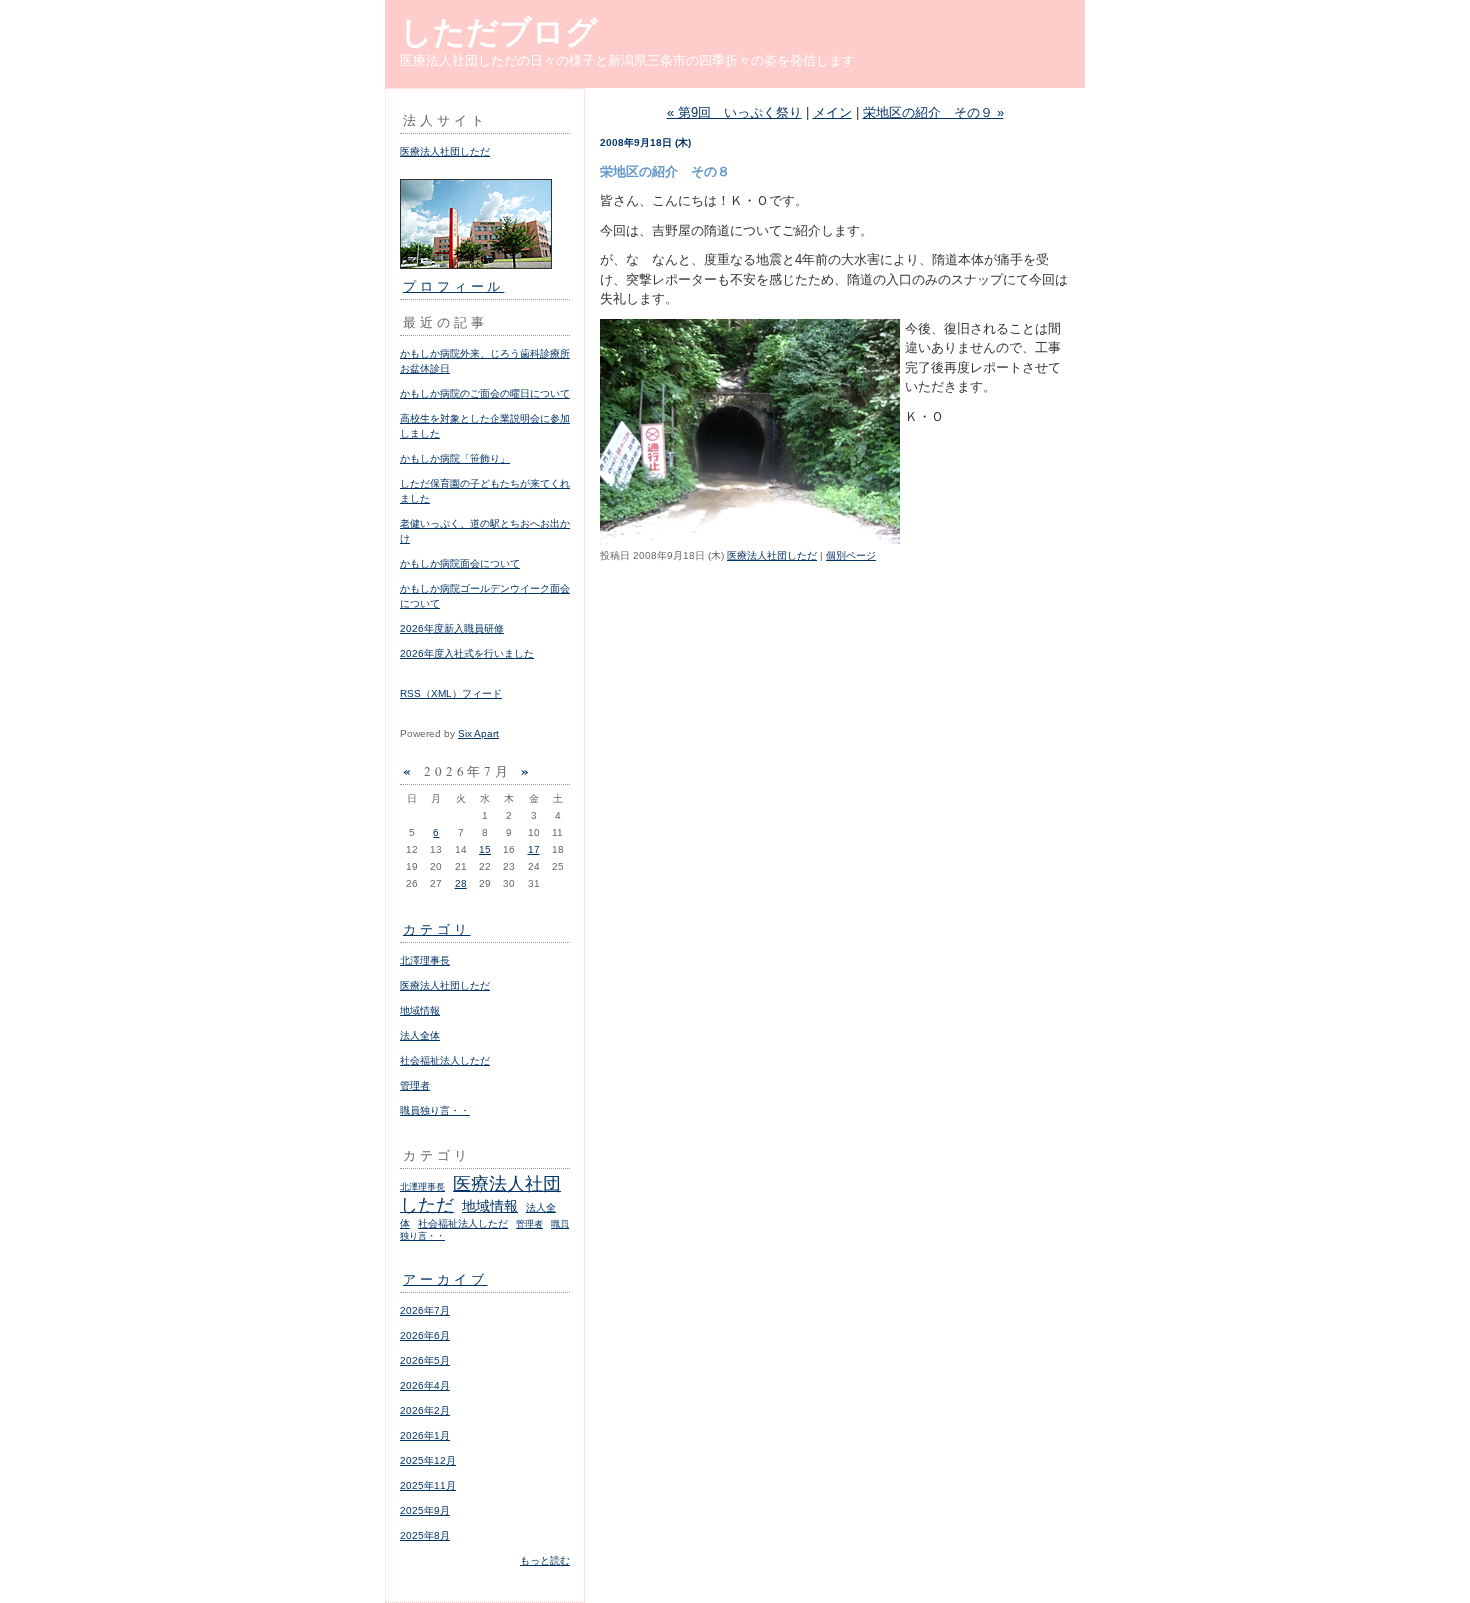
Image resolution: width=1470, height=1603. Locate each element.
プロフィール (453, 286)
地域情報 (420, 1010)
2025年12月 (428, 1460)
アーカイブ (445, 1279)
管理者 (415, 1085)
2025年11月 (428, 1485)
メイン (832, 112)
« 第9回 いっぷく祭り (734, 112)
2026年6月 (425, 1335)
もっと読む (545, 1560)
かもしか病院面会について (460, 563)
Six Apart (478, 733)
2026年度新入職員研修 (452, 628)
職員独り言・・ (435, 1110)
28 (461, 883)
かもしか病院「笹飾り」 (455, 458)
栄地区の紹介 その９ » (933, 112)
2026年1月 (425, 1435)
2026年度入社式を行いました (467, 653)
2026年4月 (425, 1385)
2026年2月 (425, 1410)
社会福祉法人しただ (445, 1060)
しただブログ (499, 32)
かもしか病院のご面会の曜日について (485, 393)
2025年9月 (425, 1510)
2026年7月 (425, 1310)
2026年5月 (425, 1360)
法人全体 (420, 1035)
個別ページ (851, 555)
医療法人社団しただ (445, 151)
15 (485, 849)
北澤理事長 (425, 960)
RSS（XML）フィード (451, 693)
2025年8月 (425, 1535)
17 (534, 849)
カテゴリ (437, 929)
